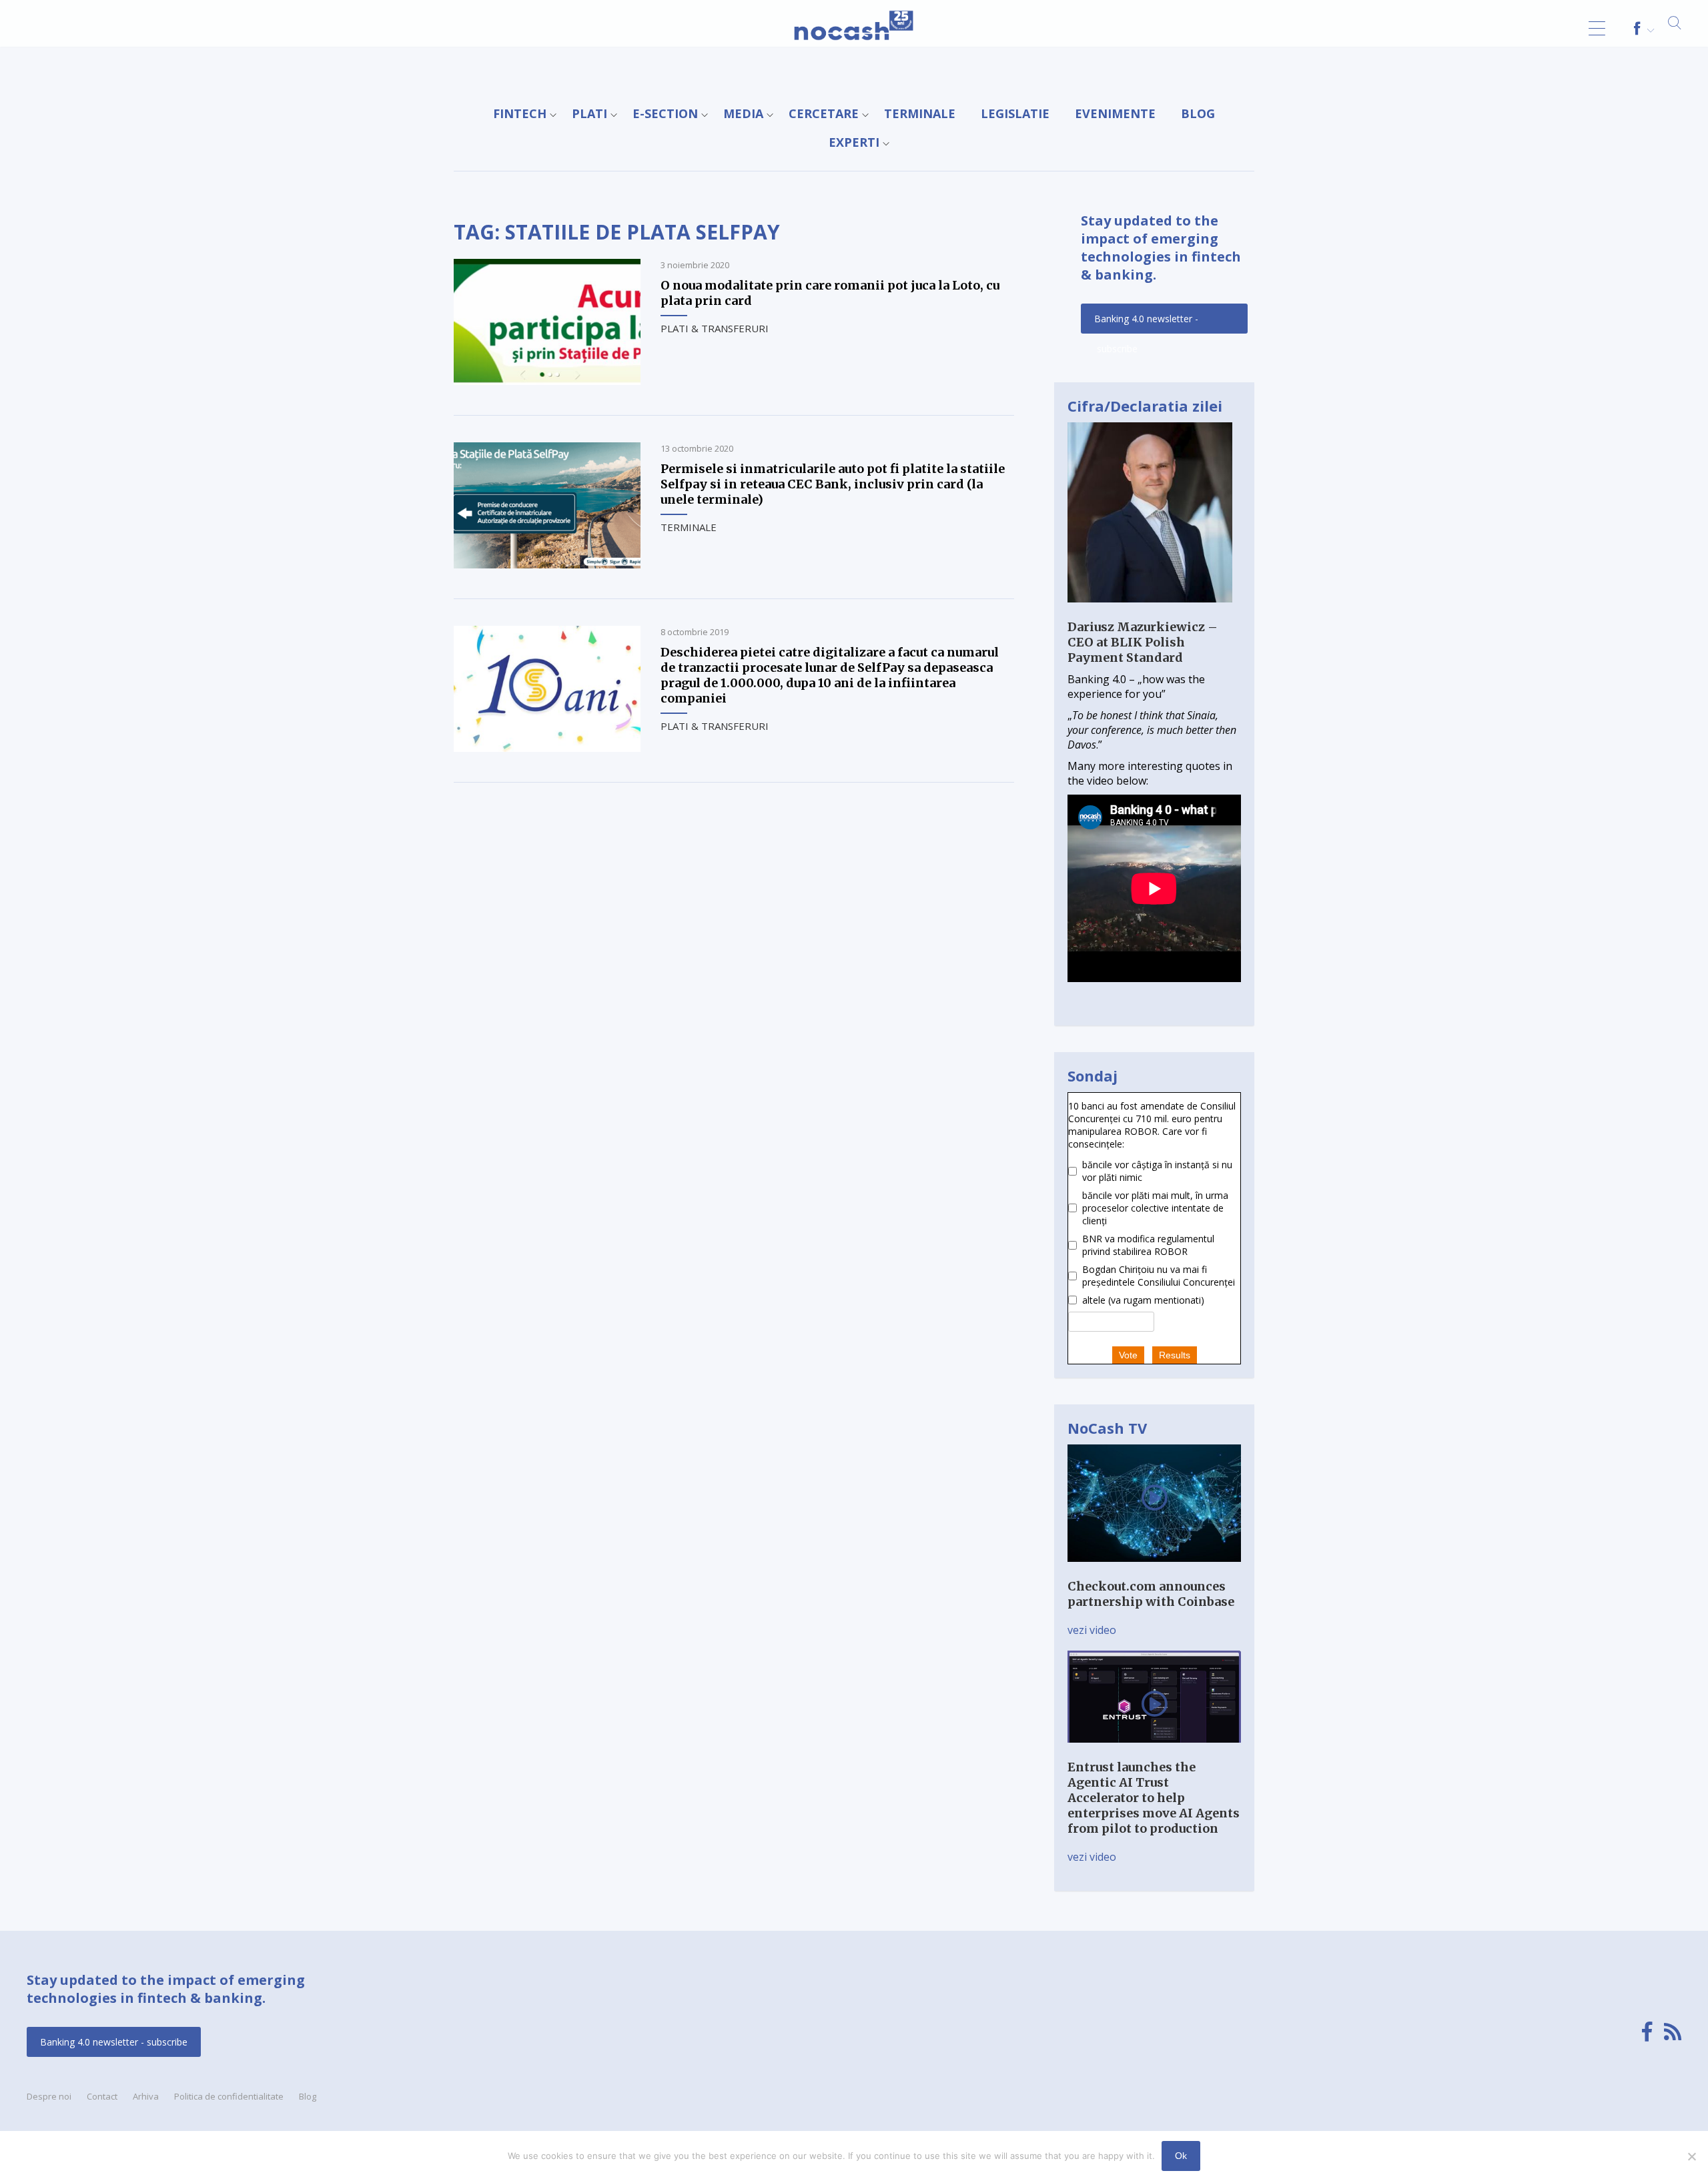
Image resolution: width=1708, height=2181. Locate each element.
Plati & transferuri (715, 328)
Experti (854, 142)
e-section (665, 113)
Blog (1198, 113)
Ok (1181, 2156)
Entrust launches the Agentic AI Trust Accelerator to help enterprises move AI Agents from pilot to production (1154, 1798)
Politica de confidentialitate (229, 2096)
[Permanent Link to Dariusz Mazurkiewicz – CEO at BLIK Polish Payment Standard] (1150, 612)
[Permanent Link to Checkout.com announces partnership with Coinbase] (1154, 1571)
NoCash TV (1107, 1428)
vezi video (1092, 1630)
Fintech (520, 113)
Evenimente (1115, 113)
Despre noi (49, 2096)
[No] (1691, 2156)
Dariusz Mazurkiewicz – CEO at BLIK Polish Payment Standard (1143, 642)
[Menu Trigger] (1597, 28)
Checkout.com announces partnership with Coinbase (1151, 1594)
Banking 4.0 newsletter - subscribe (1146, 323)
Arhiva (146, 2096)
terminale (920, 113)
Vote (1128, 1355)
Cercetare (824, 113)
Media (743, 113)
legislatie (1015, 113)
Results (1175, 1355)
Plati (589, 113)
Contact (102, 2096)
